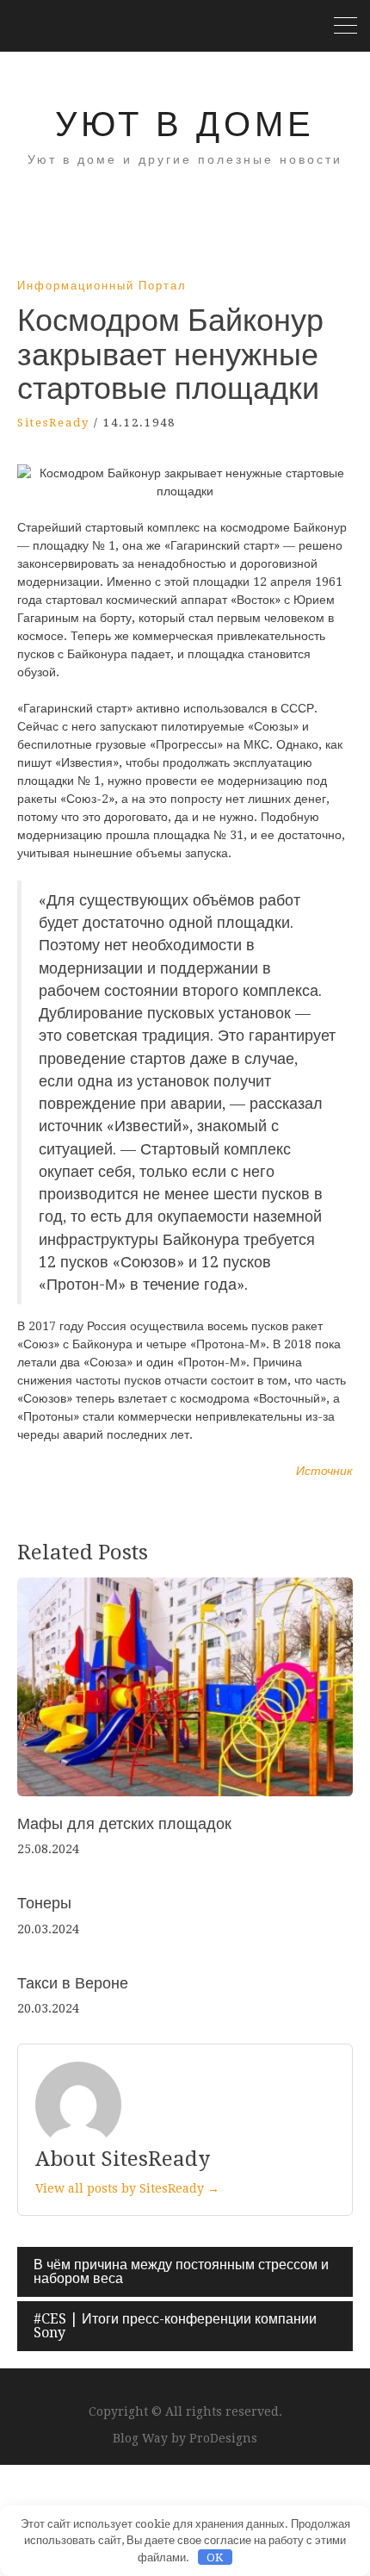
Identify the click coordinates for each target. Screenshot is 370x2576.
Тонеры (44, 1903)
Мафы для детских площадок (124, 1823)
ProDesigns (223, 2438)
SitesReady (53, 423)
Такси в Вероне (73, 1983)
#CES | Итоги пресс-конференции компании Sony (175, 2326)
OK (215, 2557)
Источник (324, 1471)
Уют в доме (185, 124)
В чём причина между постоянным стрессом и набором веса (181, 2271)
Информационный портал (102, 286)
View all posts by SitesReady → (127, 2188)
